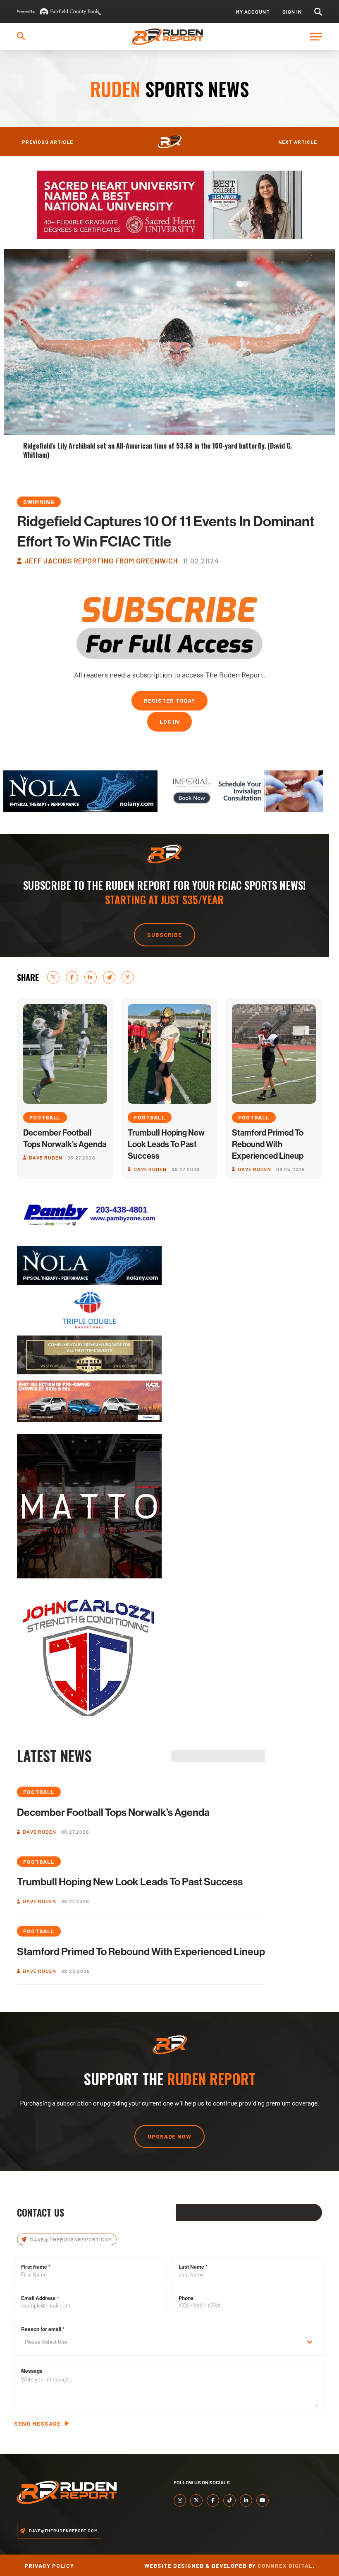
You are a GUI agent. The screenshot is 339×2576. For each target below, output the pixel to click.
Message (32, 2371)
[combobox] (169, 2342)
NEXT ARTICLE (298, 142)
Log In (170, 721)
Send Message (37, 2423)
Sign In (292, 12)
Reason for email (43, 2329)
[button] (318, 12)
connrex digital (285, 2565)
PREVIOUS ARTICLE (48, 142)
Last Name (193, 2267)
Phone (186, 2298)
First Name (36, 2267)
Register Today (169, 700)
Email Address (40, 2298)
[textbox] (162, 2342)
